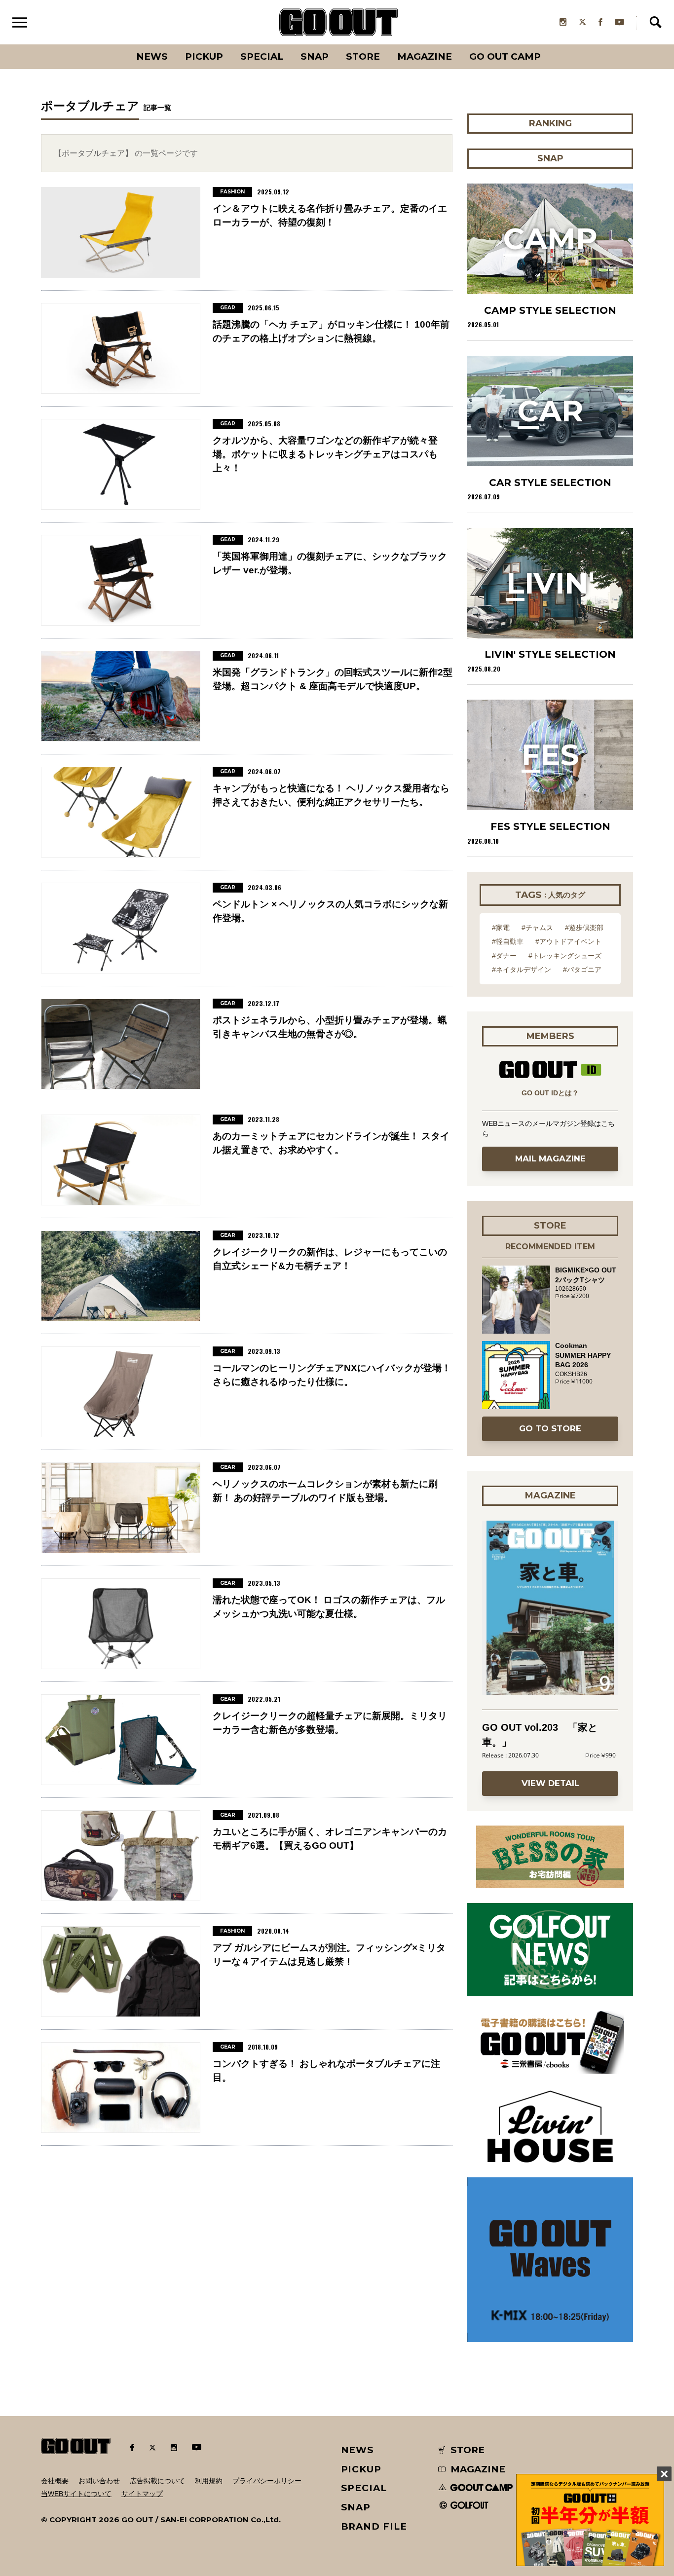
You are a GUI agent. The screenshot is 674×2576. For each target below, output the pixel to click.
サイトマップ (142, 2494)
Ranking (550, 44)
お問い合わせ (99, 2481)
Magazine (425, 56)
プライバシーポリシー (267, 2481)
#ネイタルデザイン (522, 970)
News (152, 56)
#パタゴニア (582, 970)
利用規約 (209, 2481)
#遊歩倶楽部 (584, 928)
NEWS (358, 2450)
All (115, 44)
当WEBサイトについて (76, 2494)
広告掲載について (157, 2481)
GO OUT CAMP (505, 56)
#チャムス (537, 928)
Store (363, 56)
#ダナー (504, 956)
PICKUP (204, 56)
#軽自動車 (508, 941)
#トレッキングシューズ (565, 956)
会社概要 (55, 2481)
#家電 (501, 928)
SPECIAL (262, 56)
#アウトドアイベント (568, 941)
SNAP (315, 56)
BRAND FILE (374, 2526)
